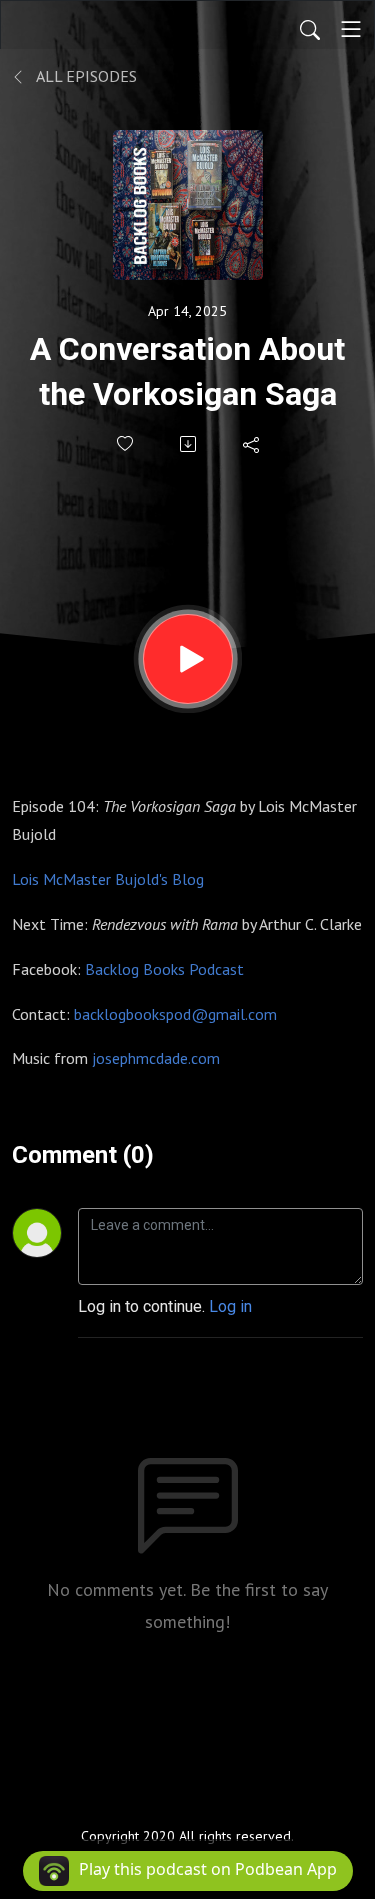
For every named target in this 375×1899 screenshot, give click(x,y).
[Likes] (126, 443)
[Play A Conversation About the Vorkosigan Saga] (188, 659)
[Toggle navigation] (351, 29)
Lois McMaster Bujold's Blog (108, 879)
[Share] (252, 444)
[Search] (310, 29)
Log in (230, 1306)
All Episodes (85, 76)
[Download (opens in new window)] (189, 444)
